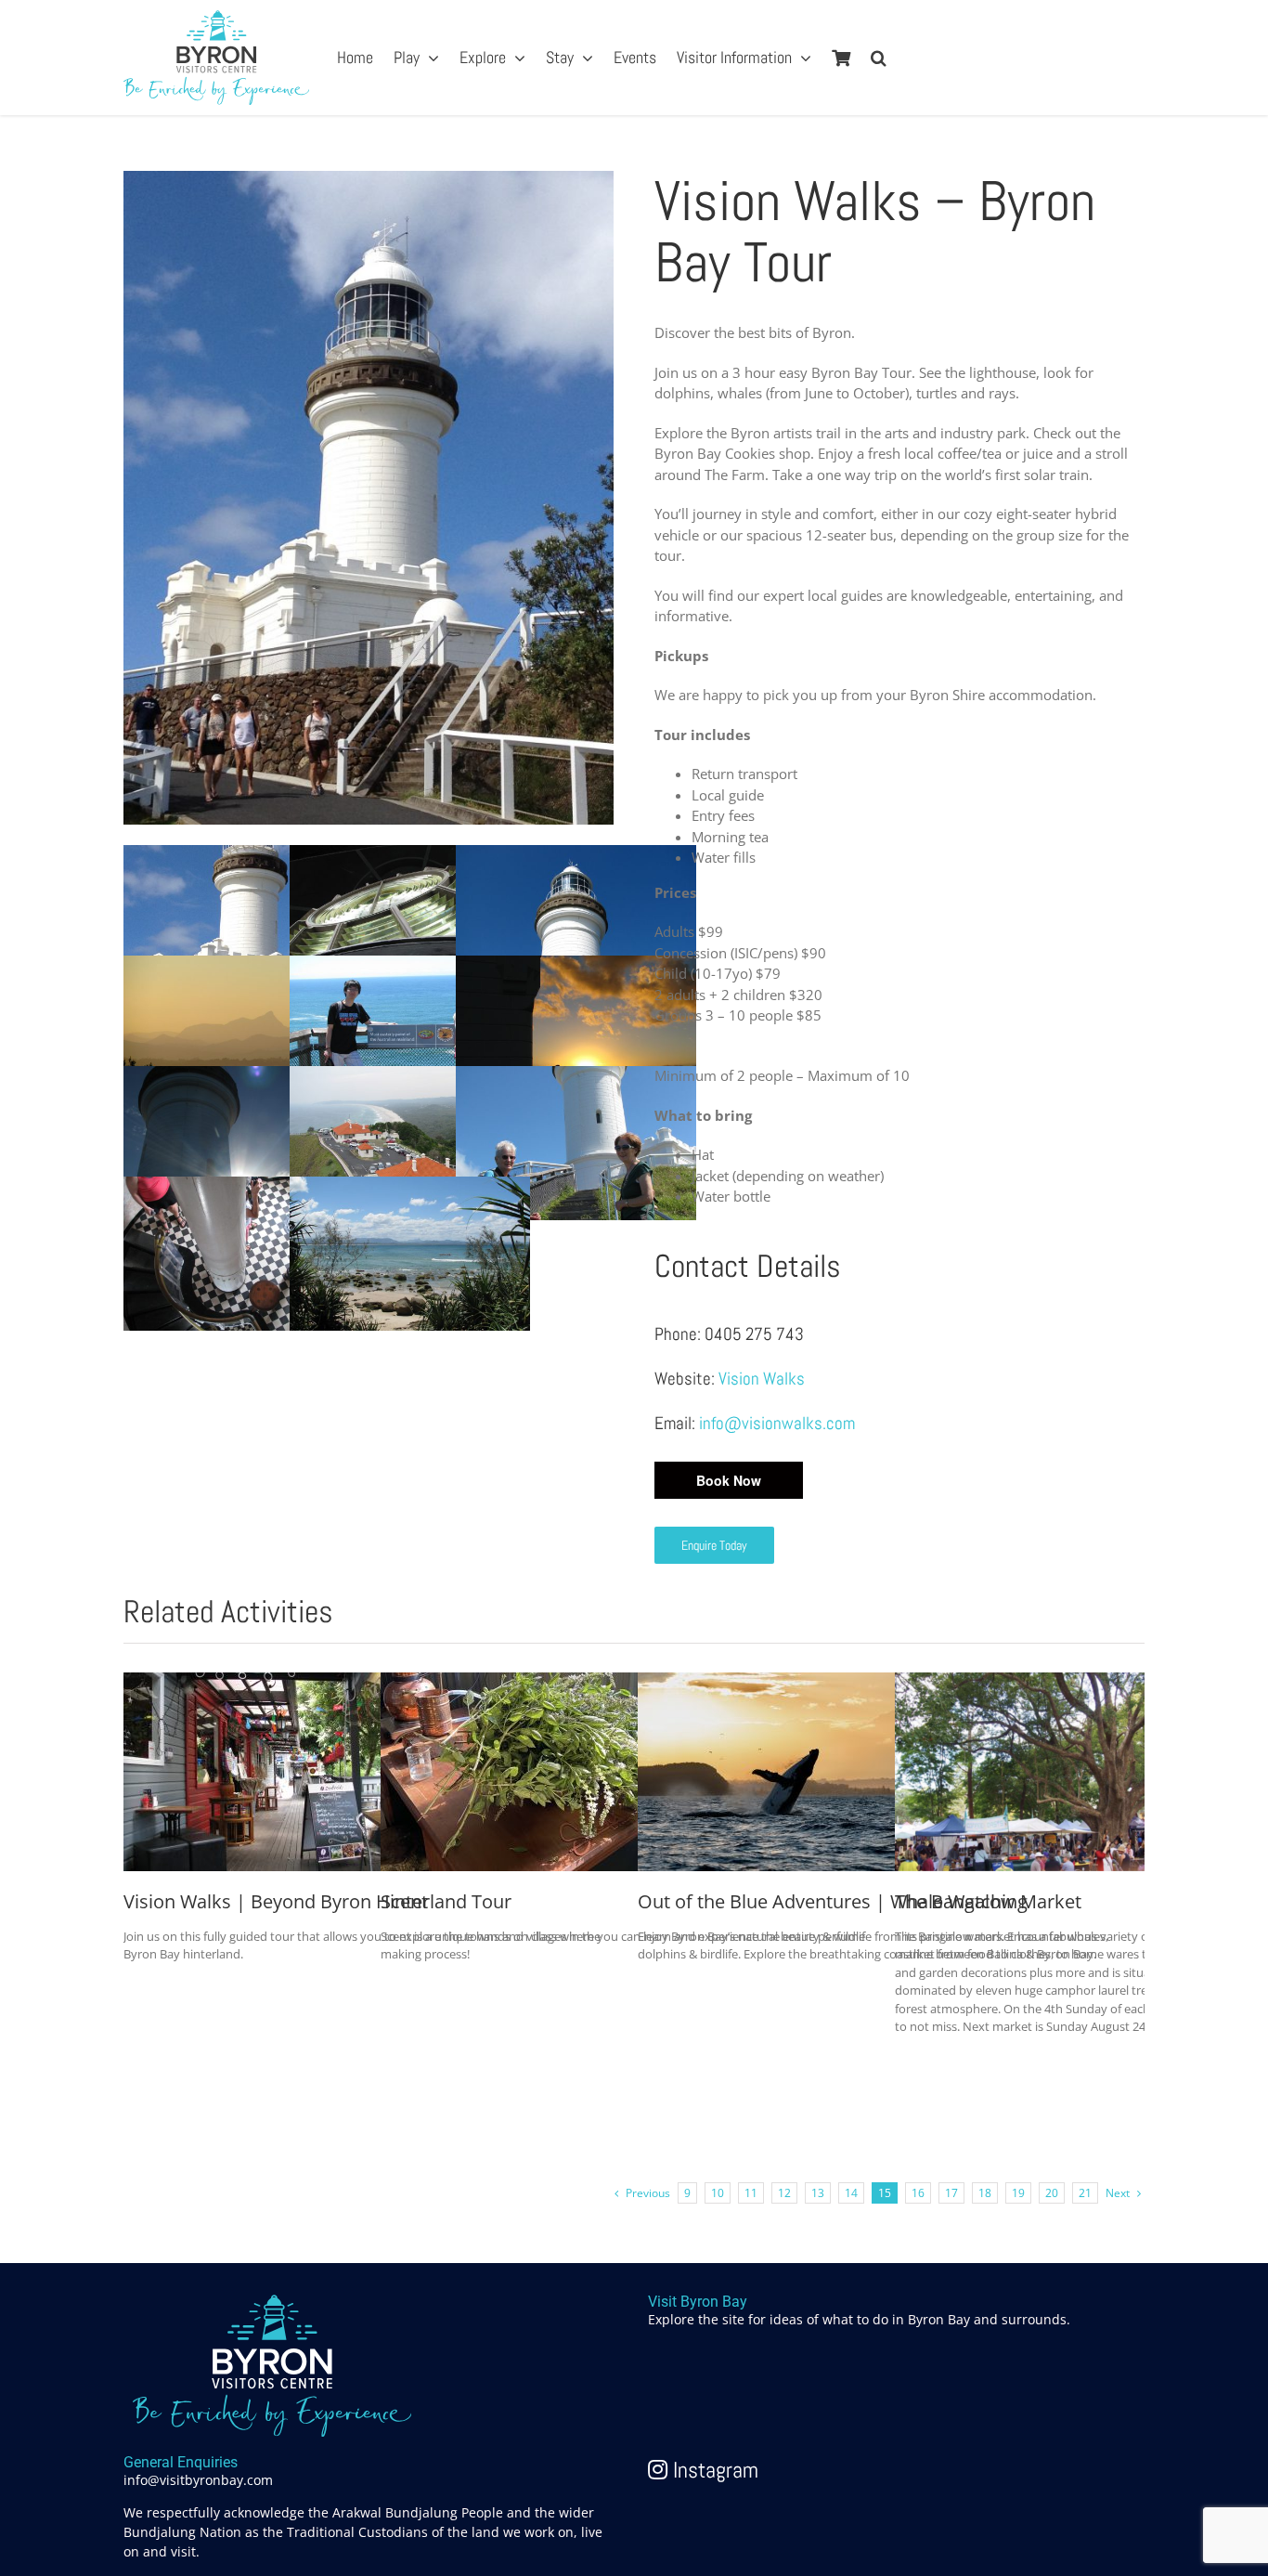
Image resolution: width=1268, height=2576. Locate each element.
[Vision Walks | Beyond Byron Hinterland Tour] (263, 1683)
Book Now (729, 1480)
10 (718, 2193)
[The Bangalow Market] (1034, 1683)
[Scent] (520, 1683)
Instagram (713, 2470)
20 (1052, 2193)
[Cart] (841, 58)
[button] (879, 58)
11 (751, 2193)
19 (1018, 2193)
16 (918, 2193)
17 (951, 2193)
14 (851, 2193)
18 (985, 2193)
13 (818, 2193)
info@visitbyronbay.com (198, 2480)
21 (1085, 2193)
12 (784, 2193)
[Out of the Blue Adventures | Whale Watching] (777, 1683)
